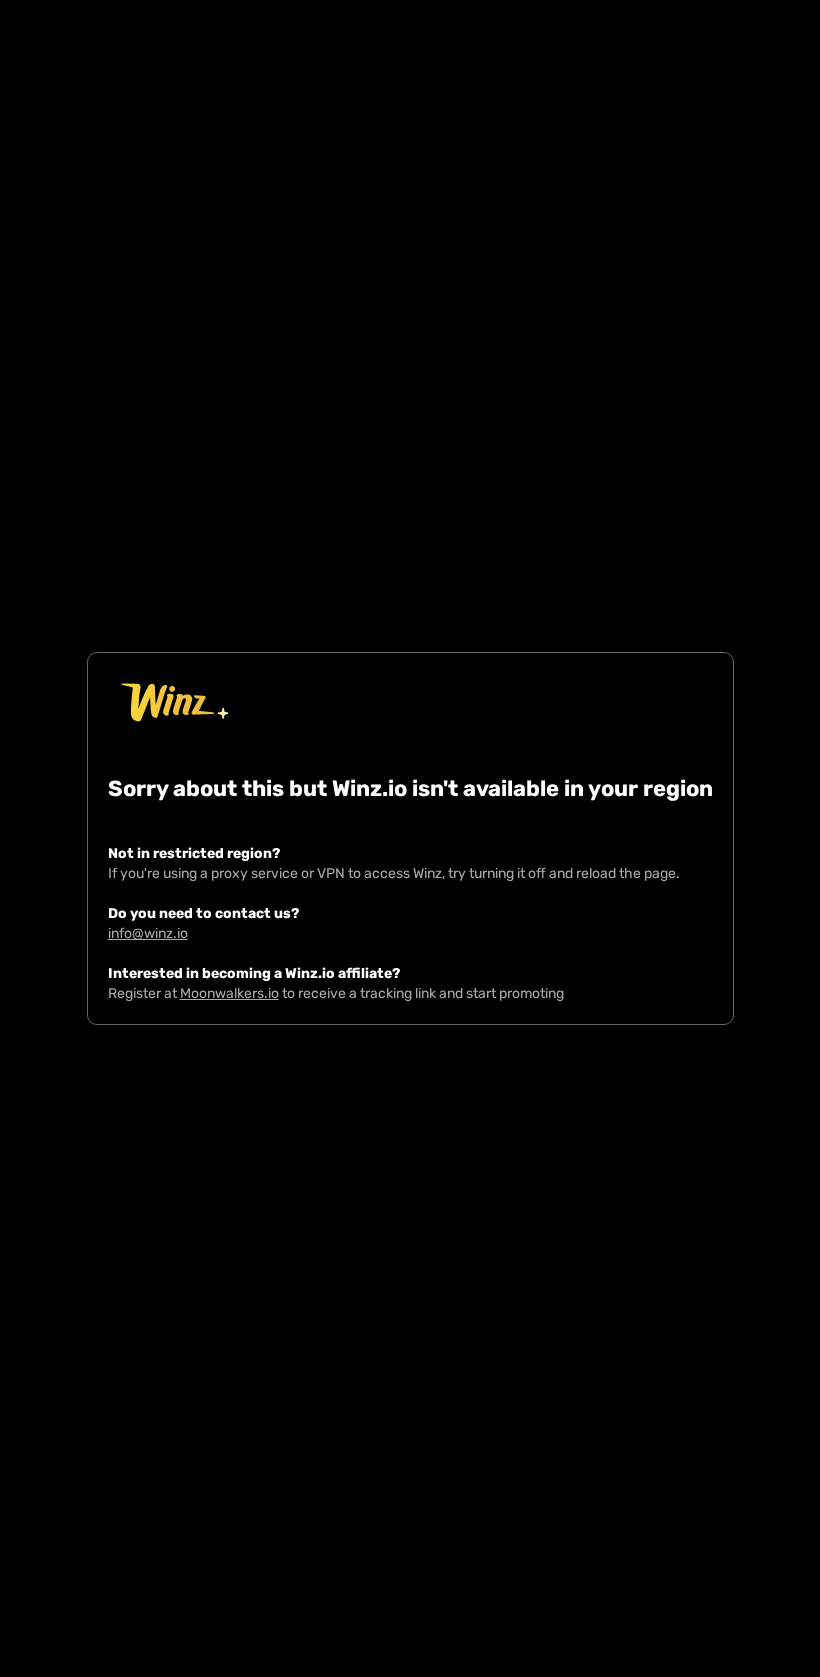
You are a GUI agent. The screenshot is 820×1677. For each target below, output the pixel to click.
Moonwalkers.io (229, 993)
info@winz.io (148, 933)
